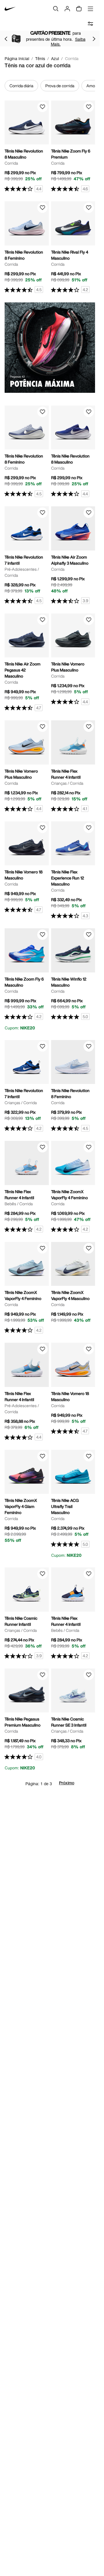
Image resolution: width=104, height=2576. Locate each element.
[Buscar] (56, 9)
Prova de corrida (60, 86)
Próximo (67, 1783)
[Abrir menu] (90, 9)
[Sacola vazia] (79, 9)
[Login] (67, 9)
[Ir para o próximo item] (94, 39)
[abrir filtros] (90, 24)
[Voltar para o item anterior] (6, 39)
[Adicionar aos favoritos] (42, 107)
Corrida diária (21, 86)
